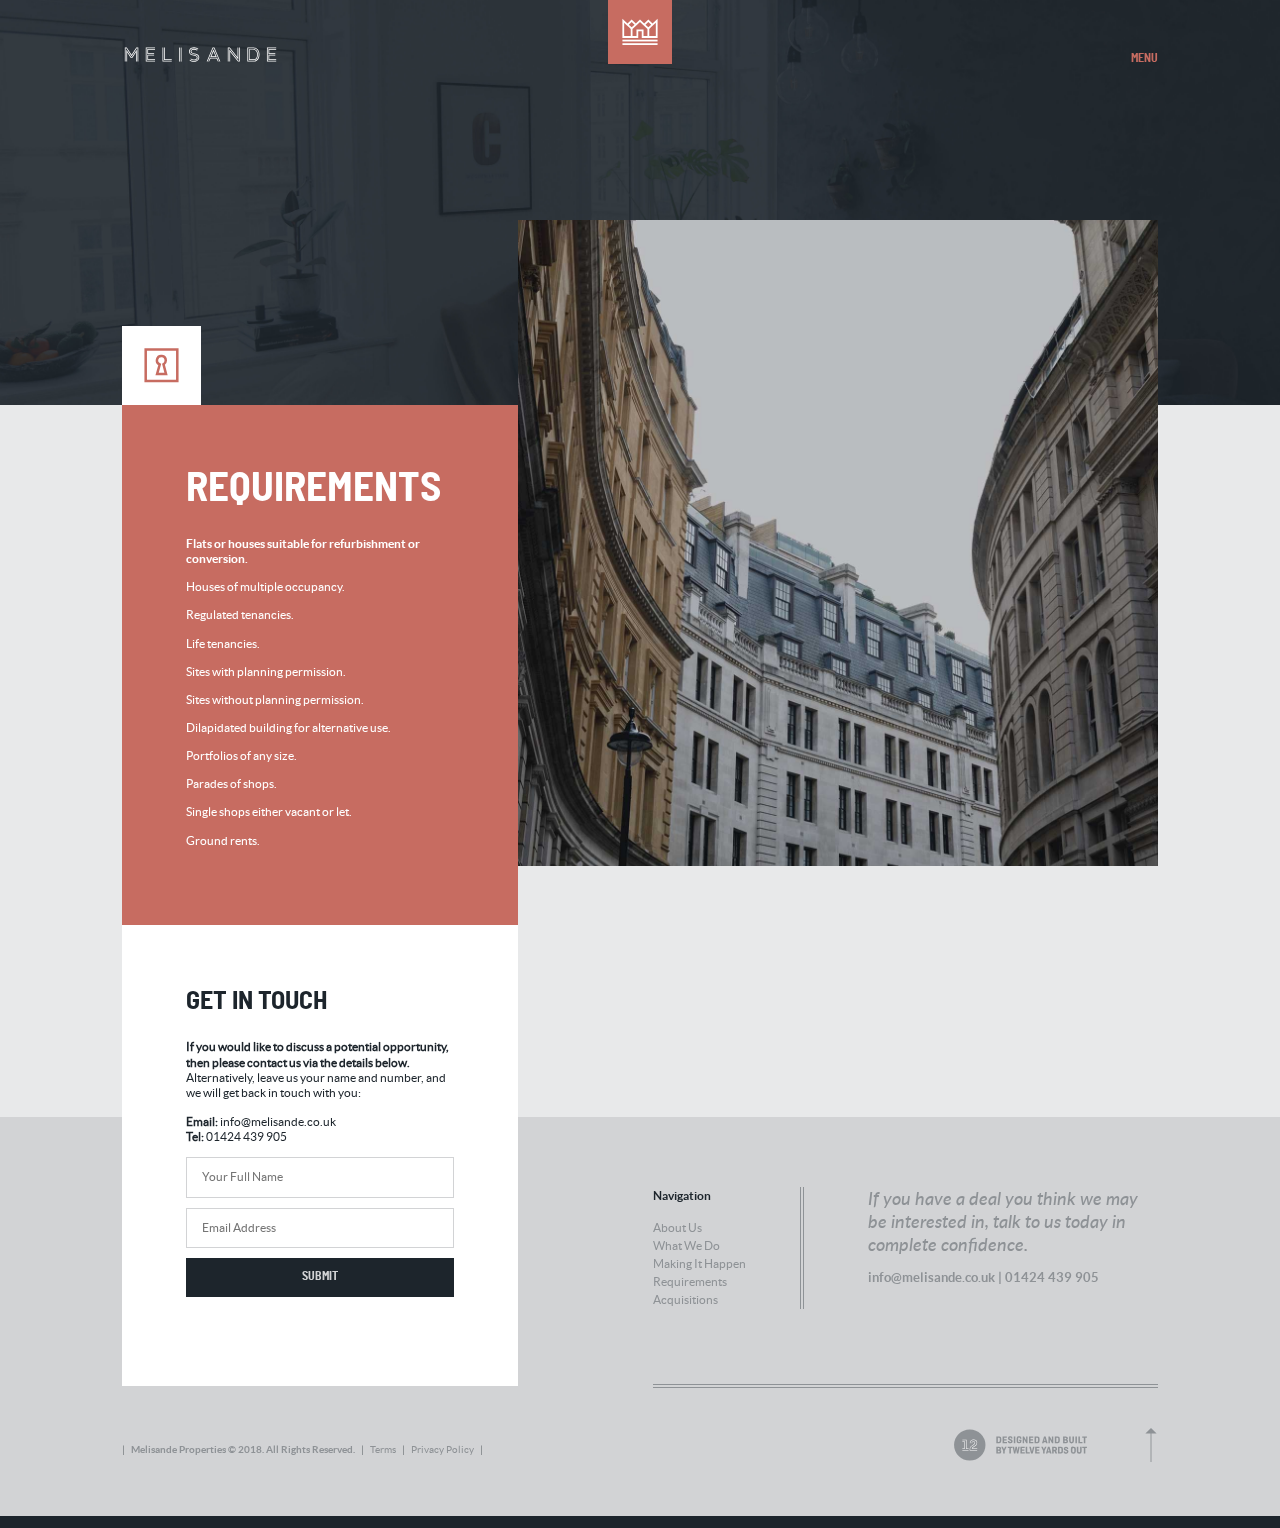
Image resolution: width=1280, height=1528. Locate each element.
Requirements (690, 1281)
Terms (383, 1449)
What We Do (686, 1245)
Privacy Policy (442, 1449)
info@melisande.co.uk (278, 1121)
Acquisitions (685, 1299)
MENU (1144, 58)
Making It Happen (699, 1263)
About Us (677, 1227)
